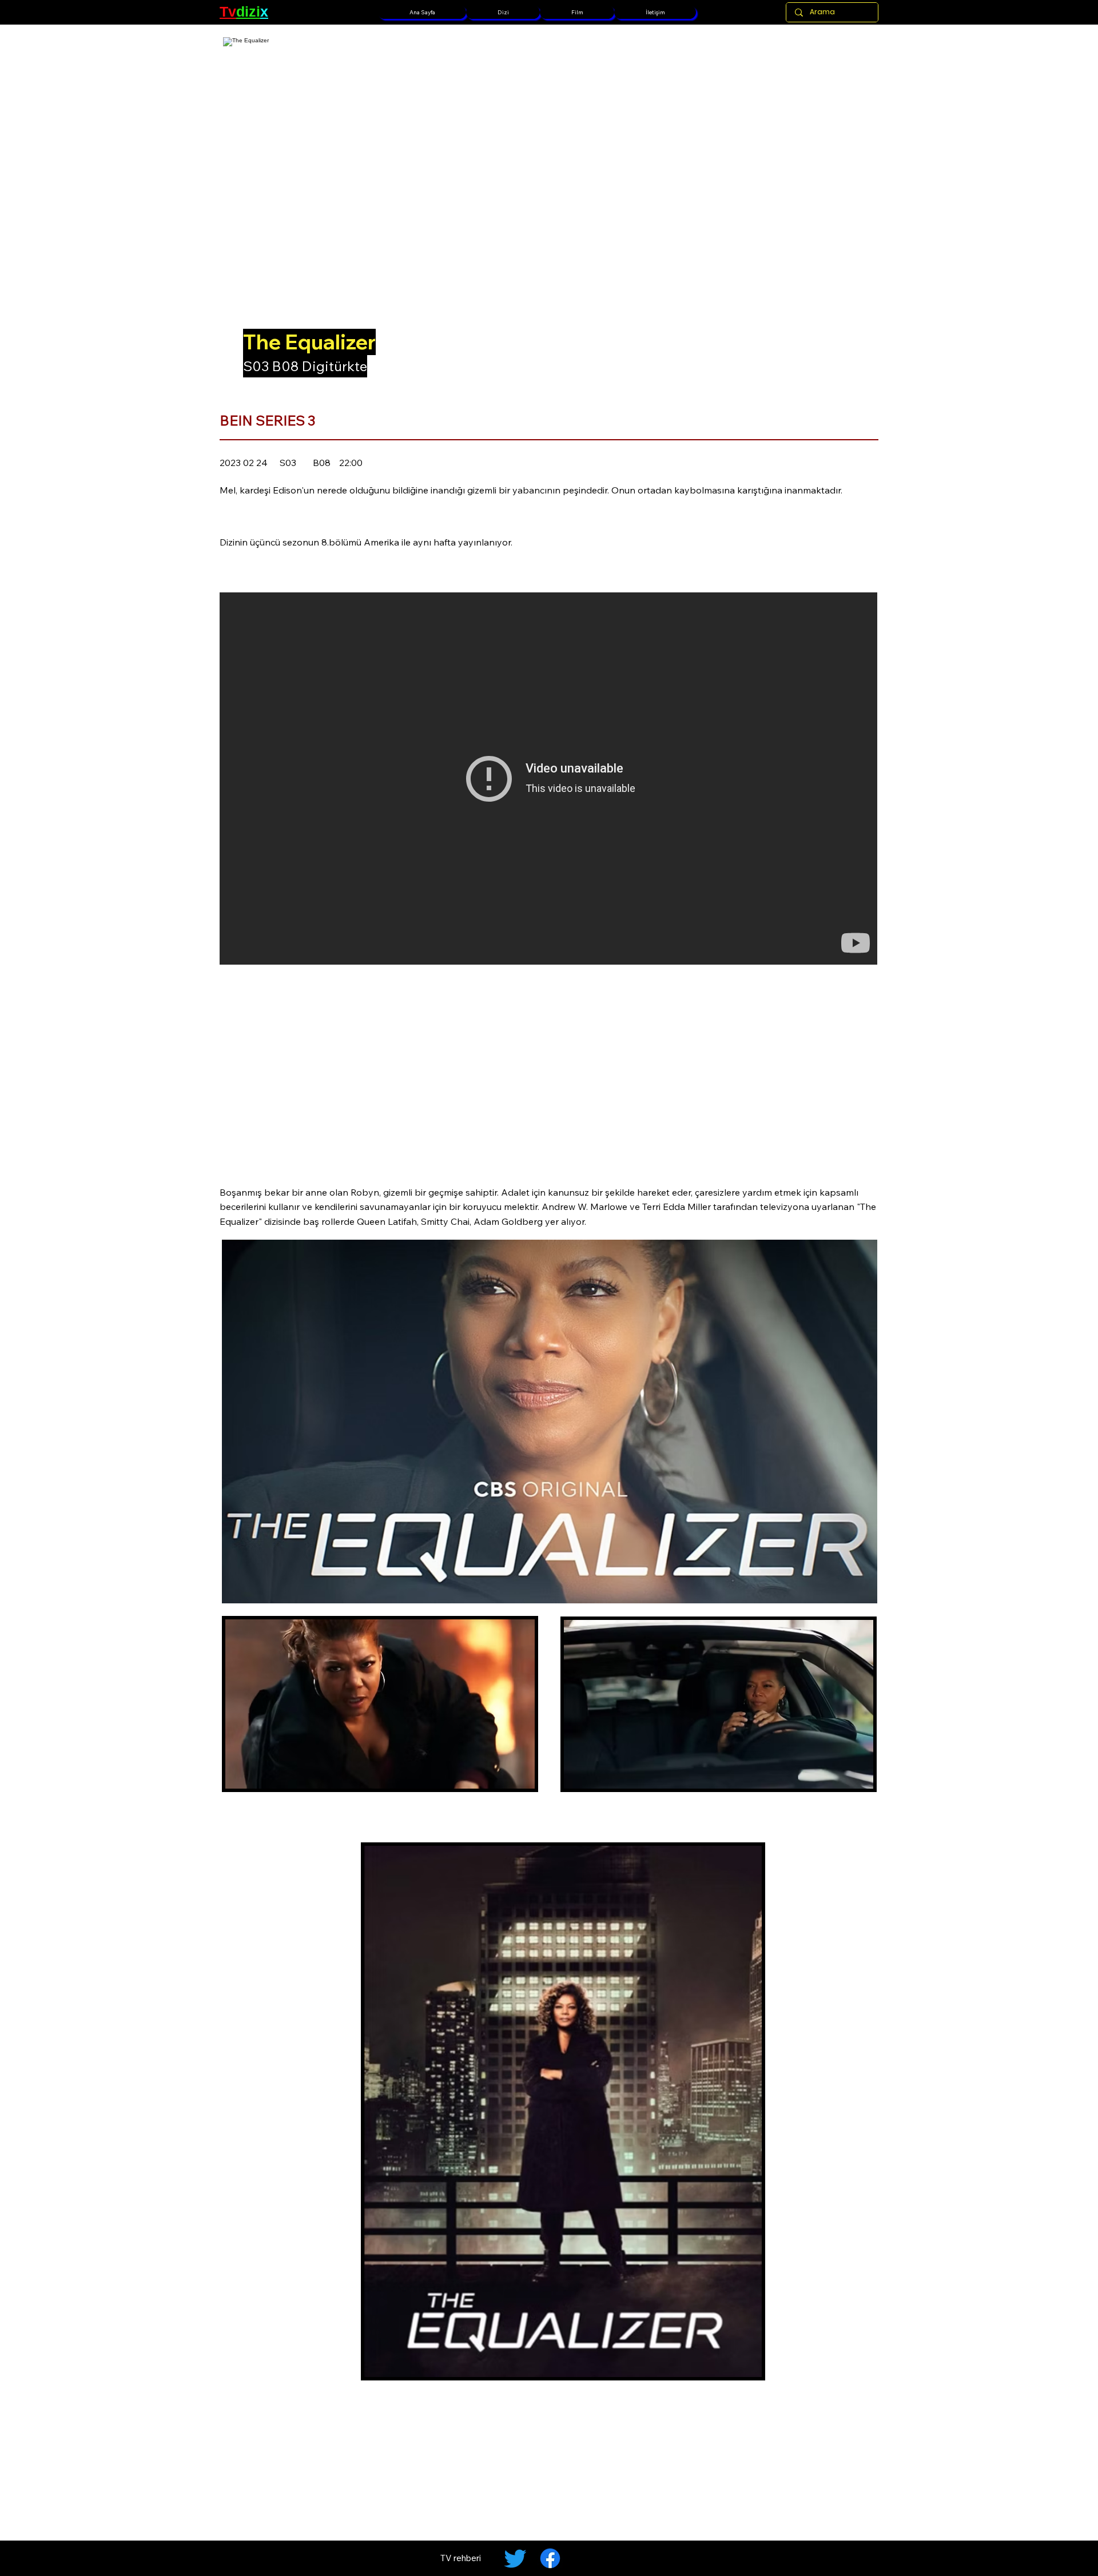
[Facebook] (550, 2558)
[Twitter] (515, 2558)
